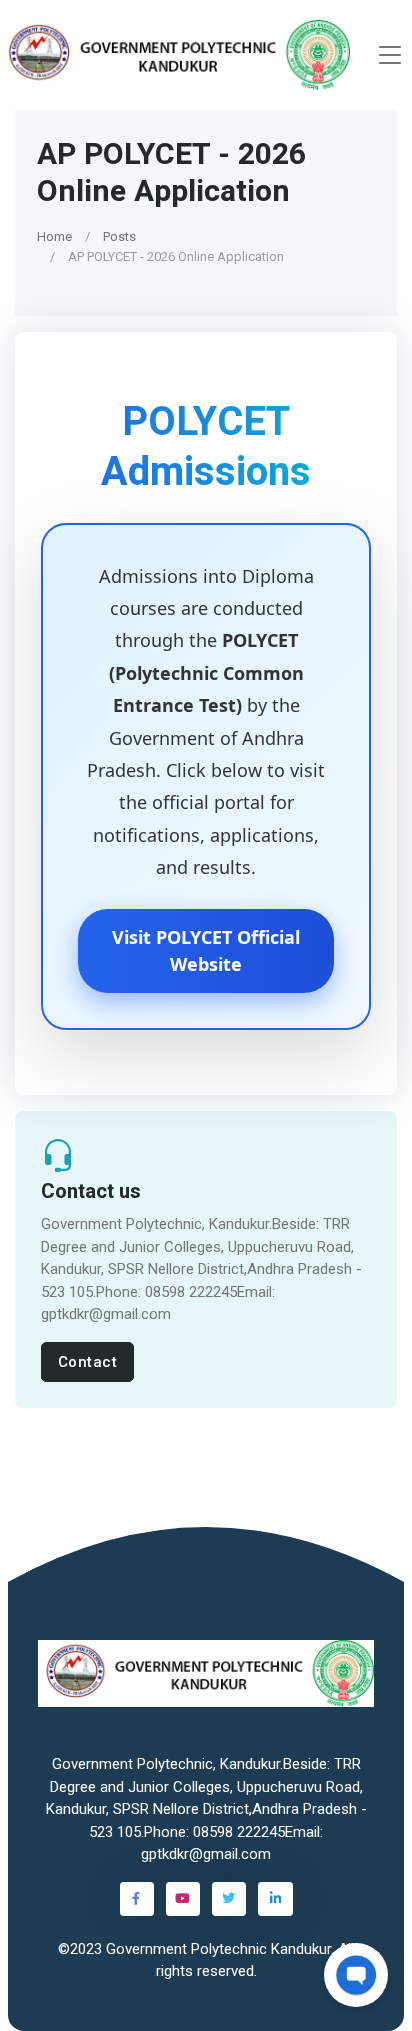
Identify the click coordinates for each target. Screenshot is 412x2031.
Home (54, 236)
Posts (119, 236)
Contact (88, 1362)
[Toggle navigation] (390, 55)
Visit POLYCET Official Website (206, 949)
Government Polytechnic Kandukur (218, 1949)
